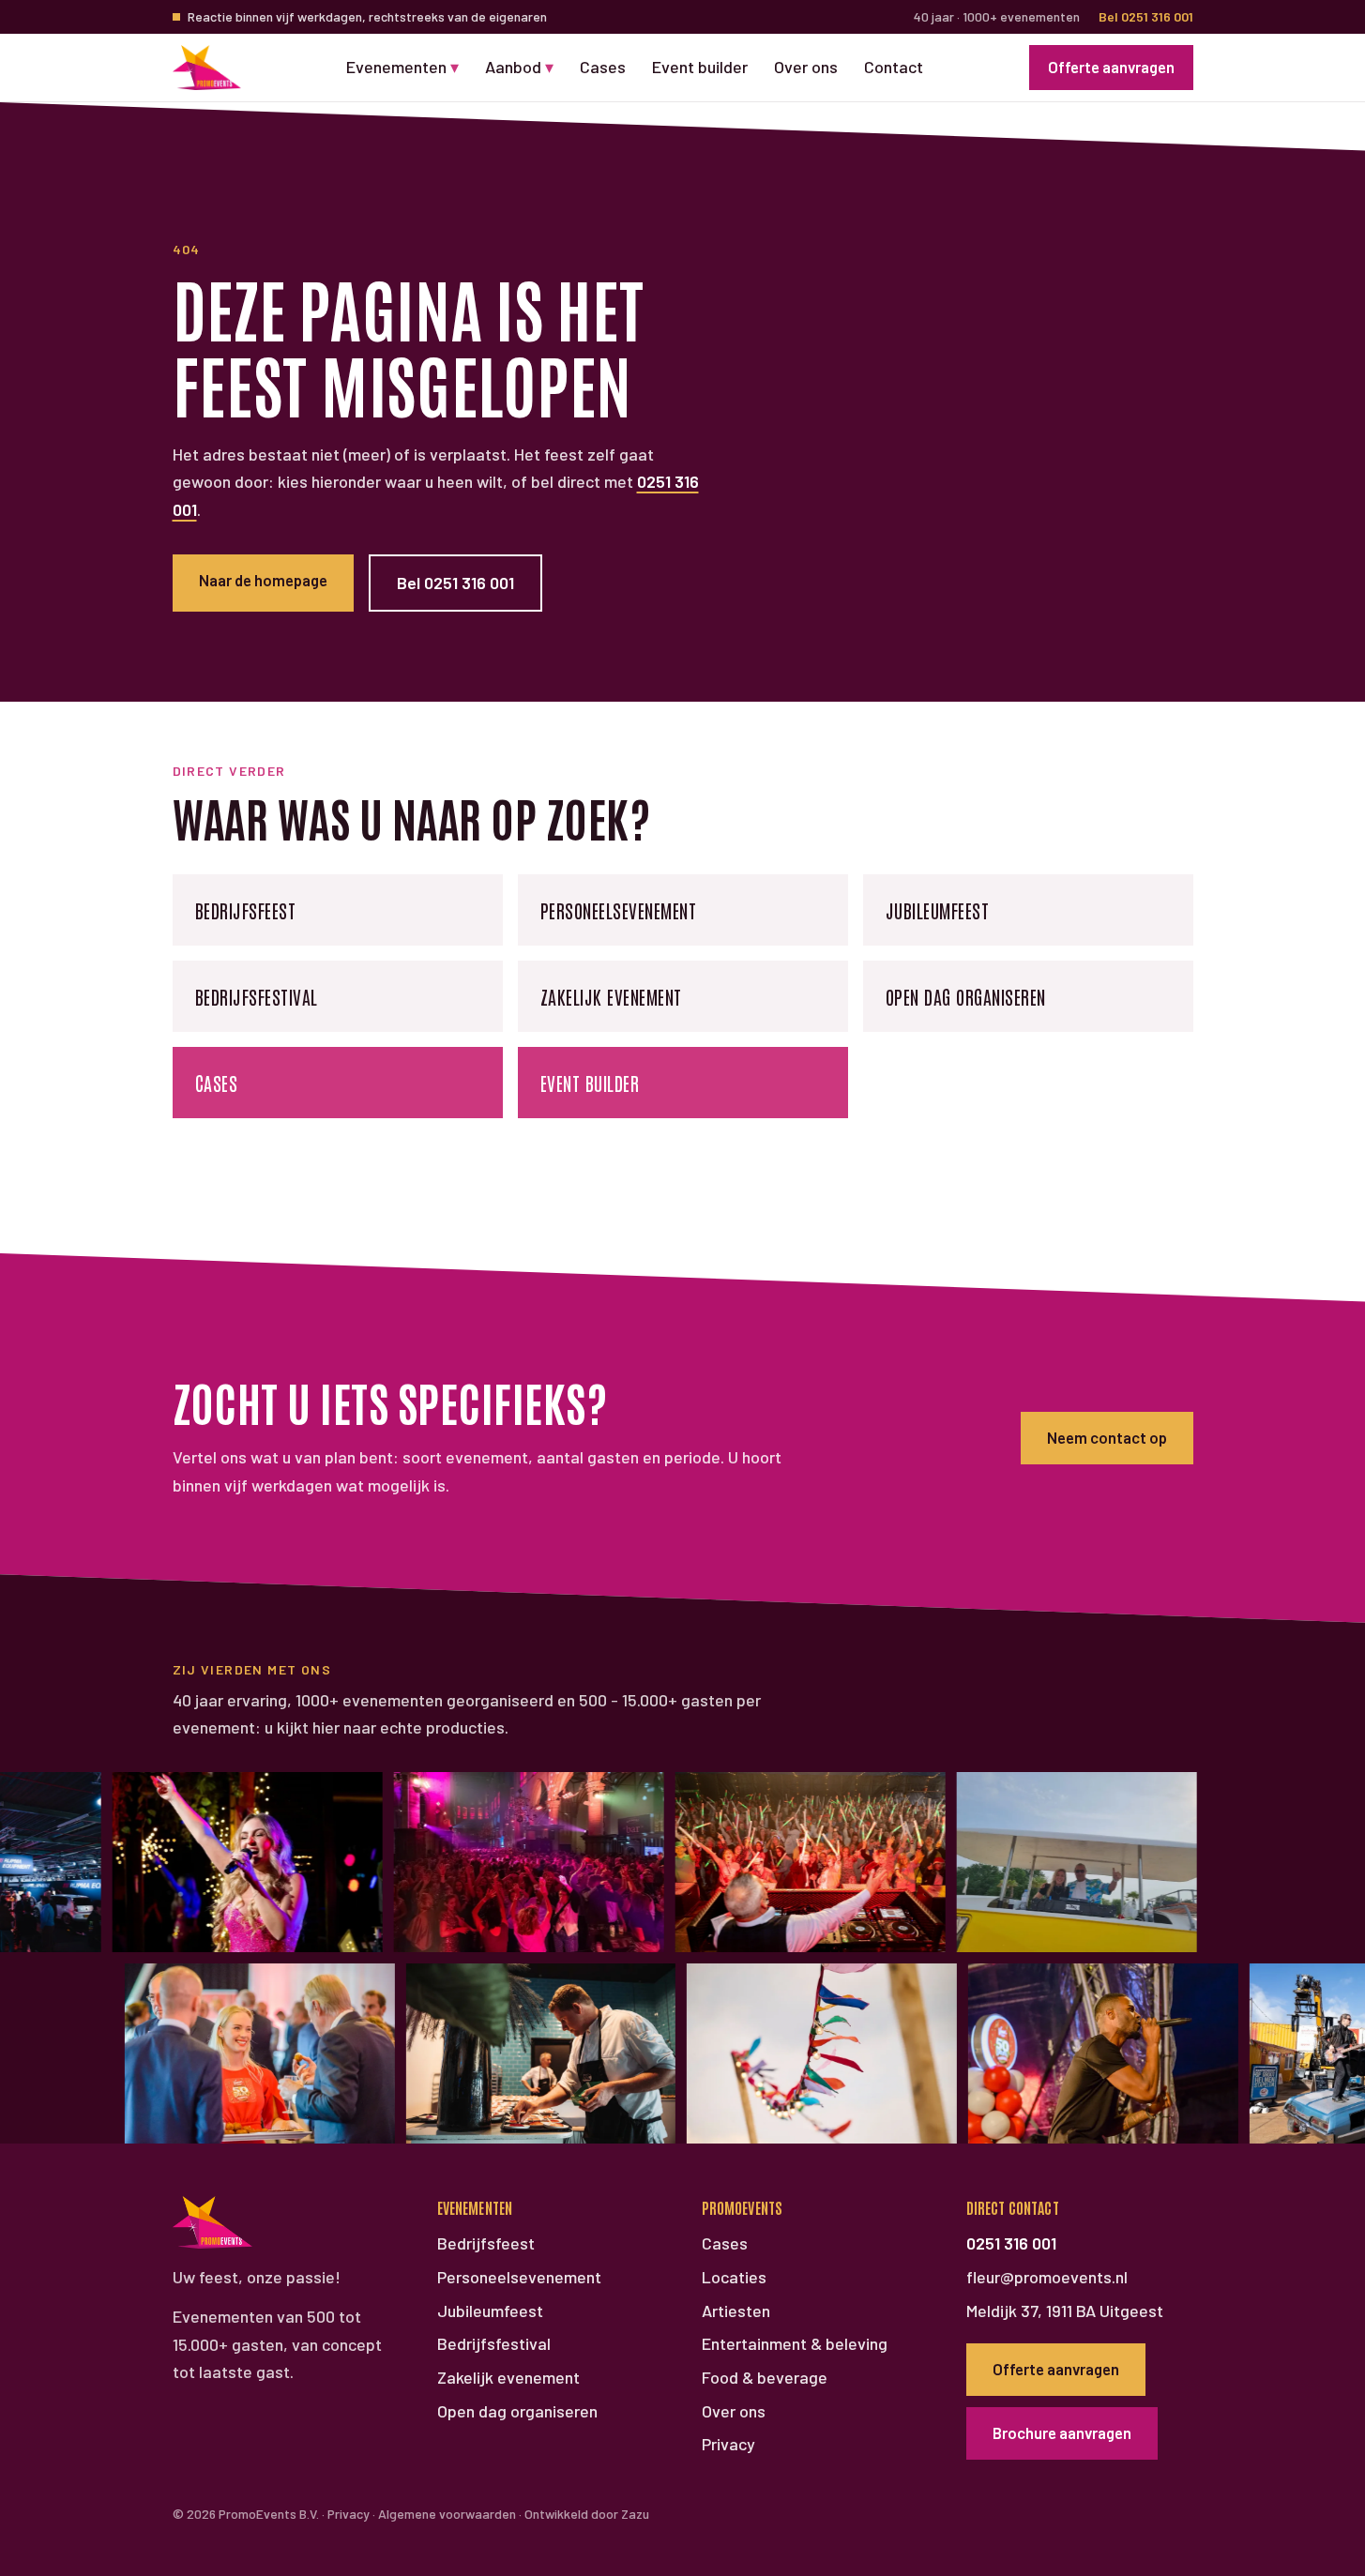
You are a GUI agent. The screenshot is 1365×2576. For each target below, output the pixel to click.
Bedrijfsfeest (246, 910)
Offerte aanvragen (1111, 67)
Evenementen (402, 67)
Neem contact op (1107, 1437)
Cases (603, 67)
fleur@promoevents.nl (1047, 2277)
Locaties (734, 2277)
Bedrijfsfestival (257, 996)
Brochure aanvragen (1062, 2432)
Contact (894, 67)
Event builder (700, 67)
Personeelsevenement (619, 910)
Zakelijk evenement (611, 996)
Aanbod (519, 67)
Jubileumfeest (938, 910)
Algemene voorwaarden (447, 2514)
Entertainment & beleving (795, 2343)
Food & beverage (765, 2377)
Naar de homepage (263, 580)
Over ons (806, 67)
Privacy (728, 2444)
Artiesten (736, 2311)
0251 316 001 (1011, 2243)
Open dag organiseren (966, 996)
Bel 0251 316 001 (1146, 16)
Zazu (635, 2514)
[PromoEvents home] (207, 68)
